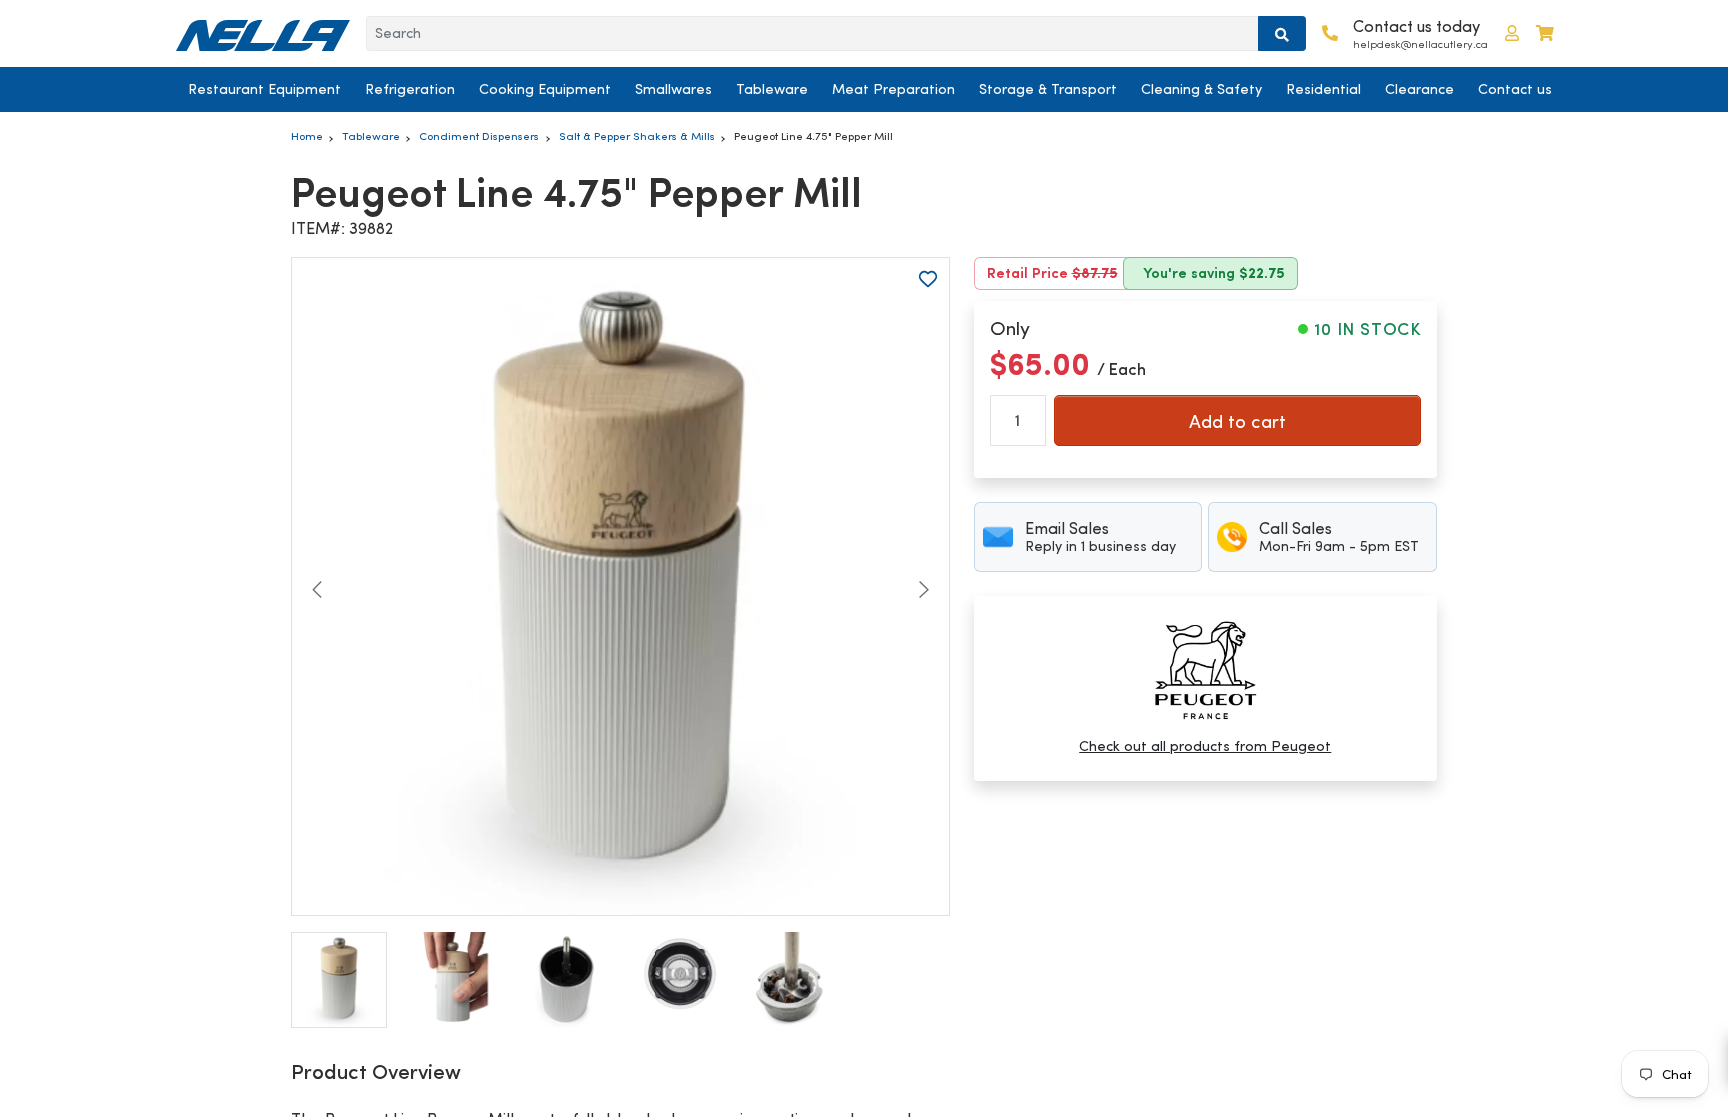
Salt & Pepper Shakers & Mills (637, 136)
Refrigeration (410, 89)
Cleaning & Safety (1201, 89)
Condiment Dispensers (479, 136)
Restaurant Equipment (264, 89)
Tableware (772, 89)
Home (307, 136)
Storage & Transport (1048, 89)
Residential (1323, 89)
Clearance (1419, 89)
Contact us (1515, 89)
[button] (1512, 33)
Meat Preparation (893, 89)
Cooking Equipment (545, 89)
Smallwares (673, 89)
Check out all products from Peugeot (1205, 746)
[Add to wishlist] (928, 279)
